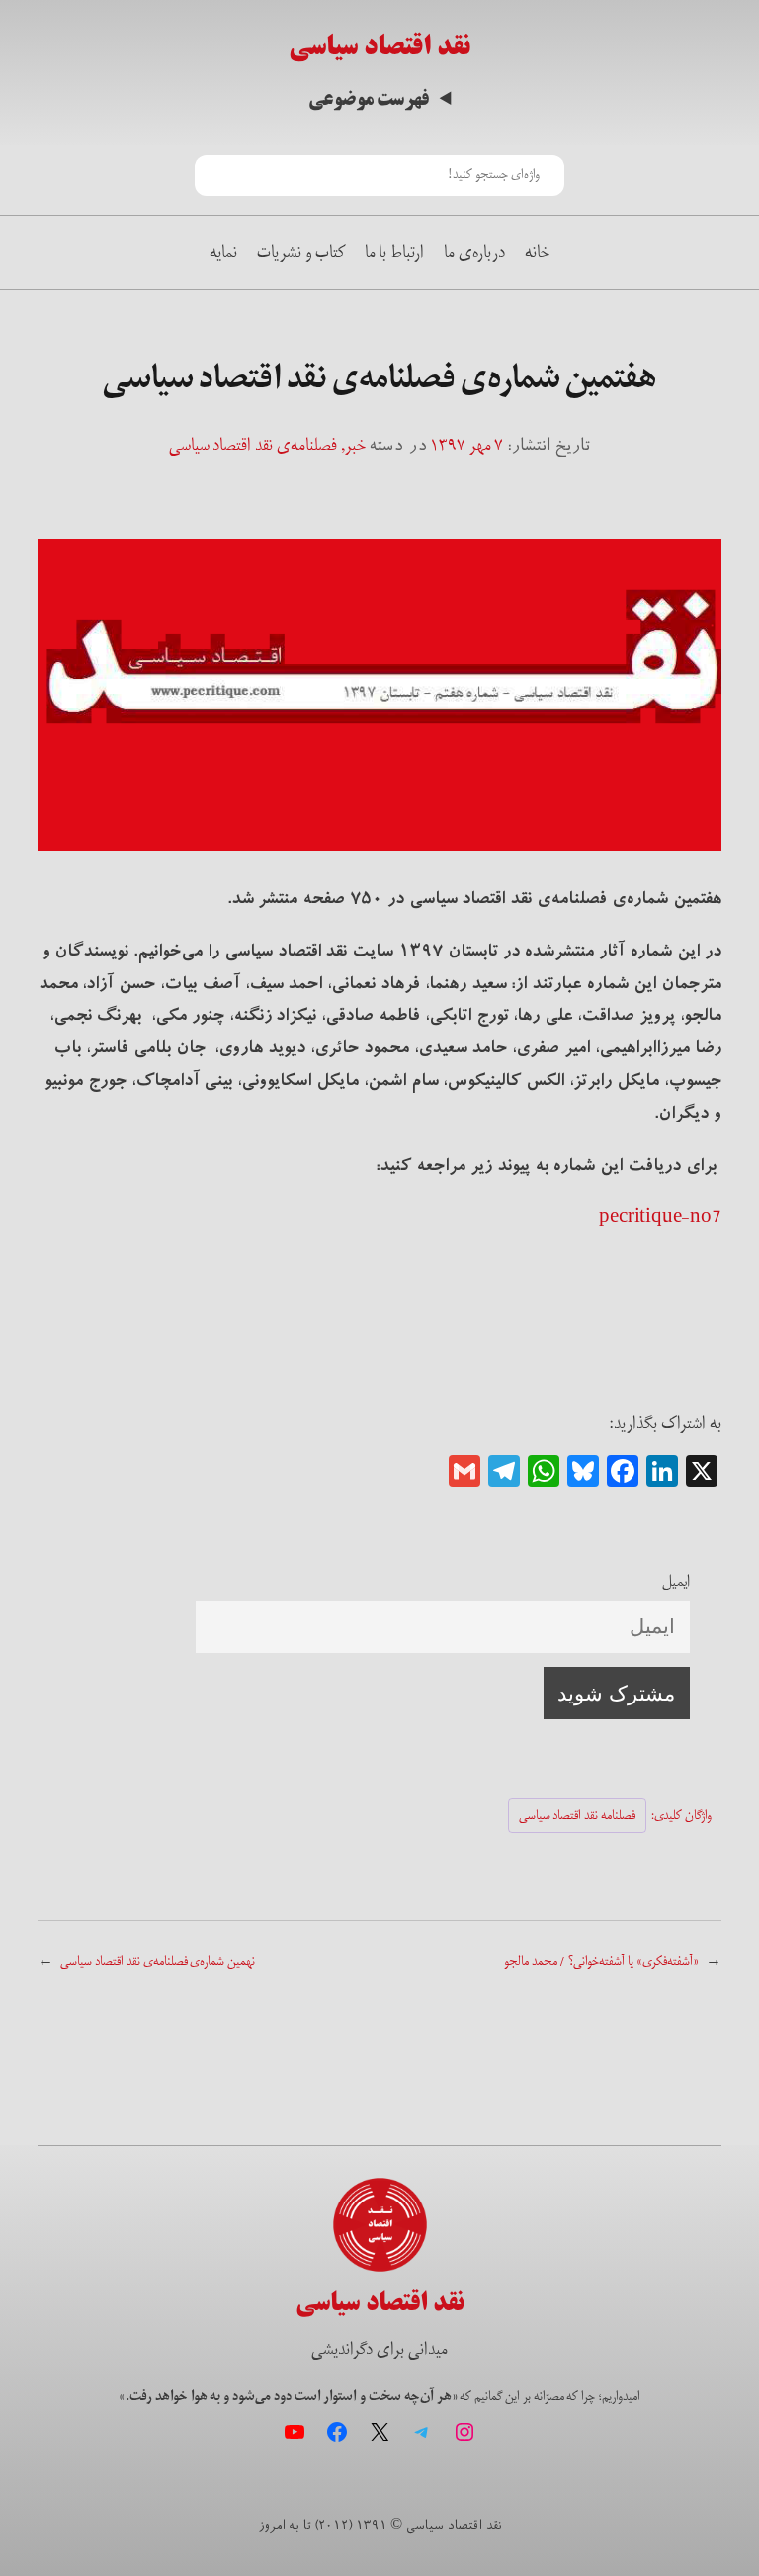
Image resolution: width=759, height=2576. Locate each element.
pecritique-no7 (660, 1217)
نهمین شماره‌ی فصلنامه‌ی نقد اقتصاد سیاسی (158, 1962)
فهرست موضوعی (369, 99)
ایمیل (676, 1581)
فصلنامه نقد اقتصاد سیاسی (577, 1816)
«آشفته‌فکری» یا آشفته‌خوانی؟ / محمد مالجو (601, 1962)
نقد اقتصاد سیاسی (379, 46)
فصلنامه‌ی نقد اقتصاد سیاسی (253, 445)
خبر (355, 445)
